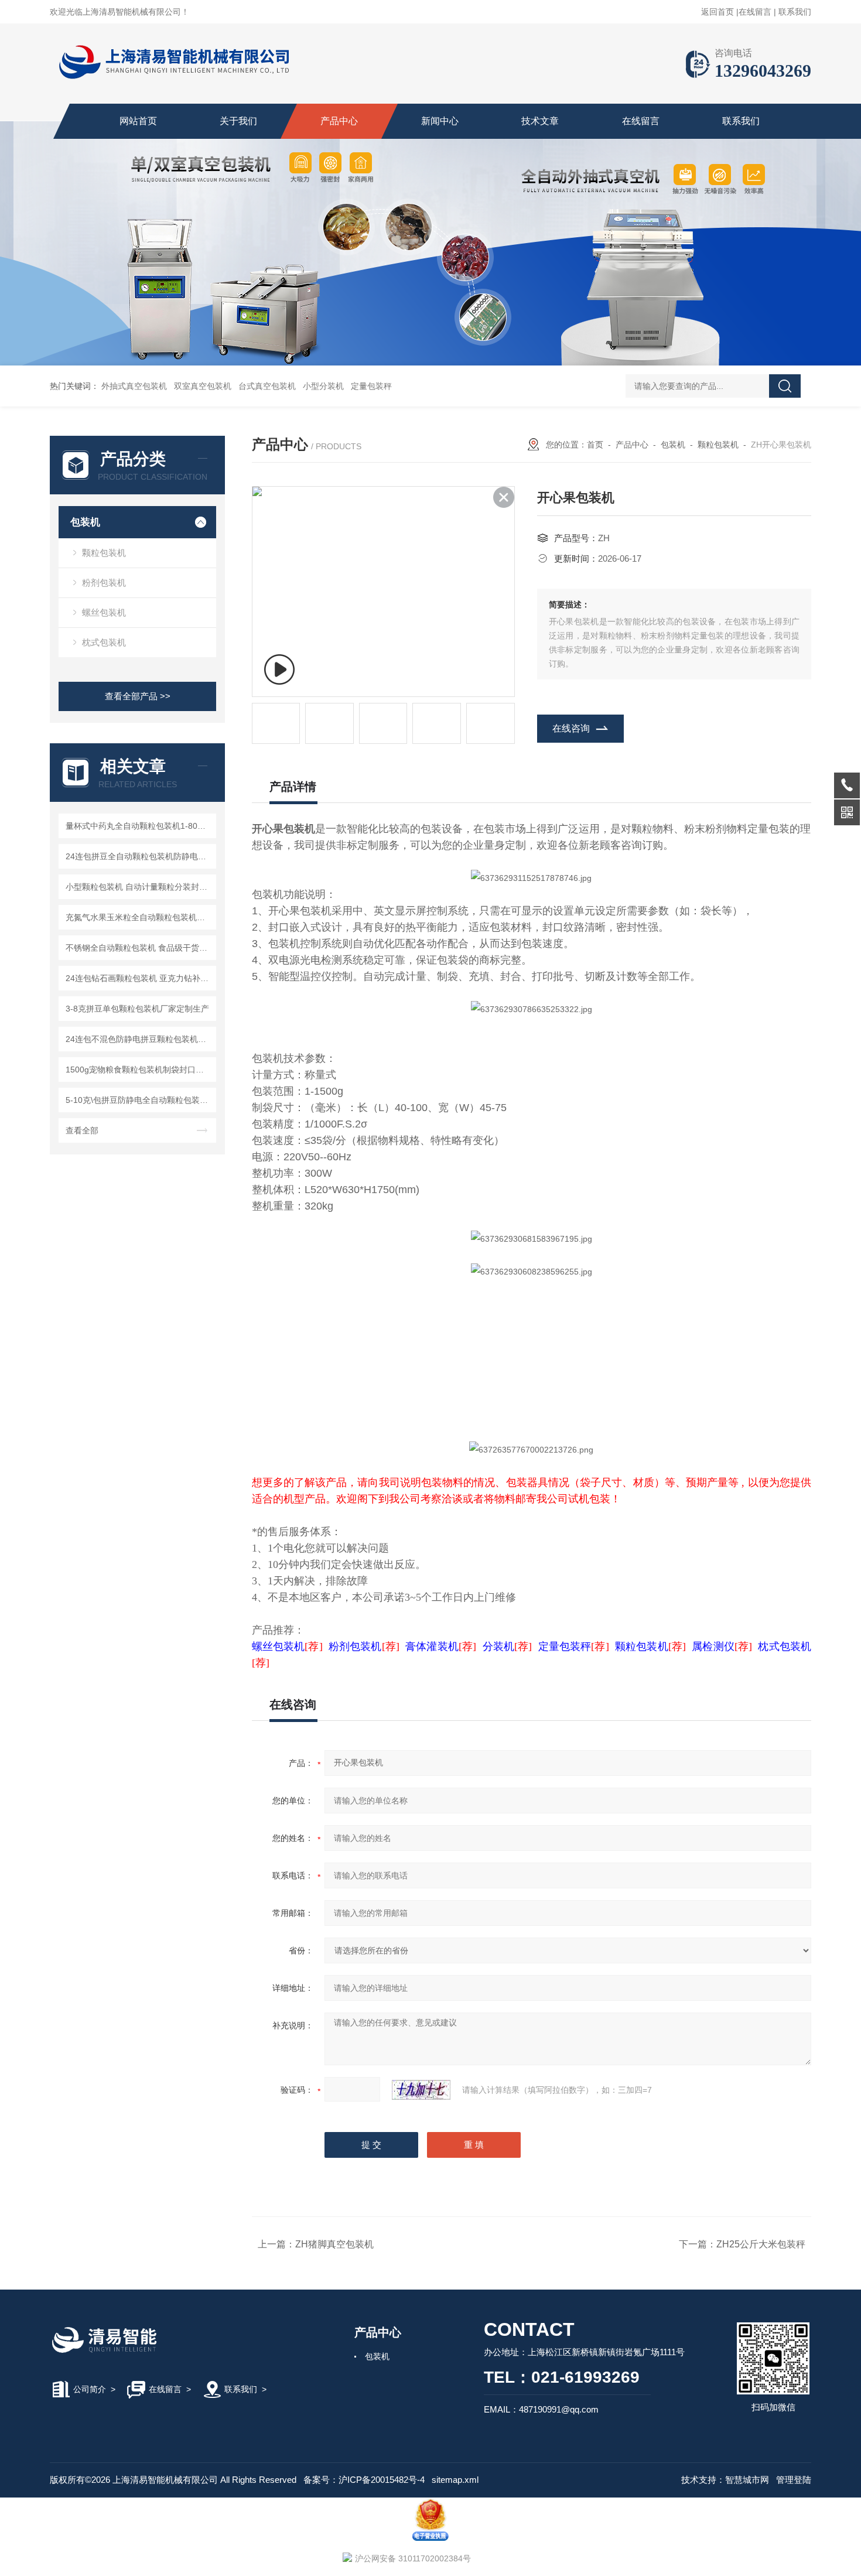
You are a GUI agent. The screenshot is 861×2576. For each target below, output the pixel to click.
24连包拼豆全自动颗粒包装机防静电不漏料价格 (139, 856)
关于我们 (238, 121)
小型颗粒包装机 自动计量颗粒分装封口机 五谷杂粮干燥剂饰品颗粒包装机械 (139, 887)
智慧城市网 (747, 2480)
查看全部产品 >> (138, 696)
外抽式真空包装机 (134, 386)
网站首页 (138, 121)
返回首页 (717, 12)
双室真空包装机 (203, 386)
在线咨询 (571, 728)
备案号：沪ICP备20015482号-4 (364, 2480)
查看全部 (82, 1130)
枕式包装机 (104, 642)
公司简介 (90, 2389)
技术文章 (540, 121)
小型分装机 (323, 386)
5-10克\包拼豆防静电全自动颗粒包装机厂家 (139, 1100)
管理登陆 (794, 2480)
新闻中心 (440, 121)
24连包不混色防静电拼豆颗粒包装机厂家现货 (139, 1039)
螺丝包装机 (104, 612)
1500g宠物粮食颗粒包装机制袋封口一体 (139, 1070)
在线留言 (755, 12)
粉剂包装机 (104, 582)
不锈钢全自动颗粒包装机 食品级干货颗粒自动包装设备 (139, 948)
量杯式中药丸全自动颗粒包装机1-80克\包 (139, 826)
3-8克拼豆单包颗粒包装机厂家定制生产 (137, 1009)
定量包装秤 (371, 386)
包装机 (85, 522)
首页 (595, 445)
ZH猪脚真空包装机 (334, 2244)
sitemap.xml (455, 2480)
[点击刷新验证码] (421, 2090)
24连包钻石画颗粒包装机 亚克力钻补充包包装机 (139, 978)
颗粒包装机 (104, 553)
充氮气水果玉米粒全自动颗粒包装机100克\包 (139, 917)
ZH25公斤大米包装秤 (761, 2244)
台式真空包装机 (267, 386)
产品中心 (339, 121)
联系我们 (795, 12)
